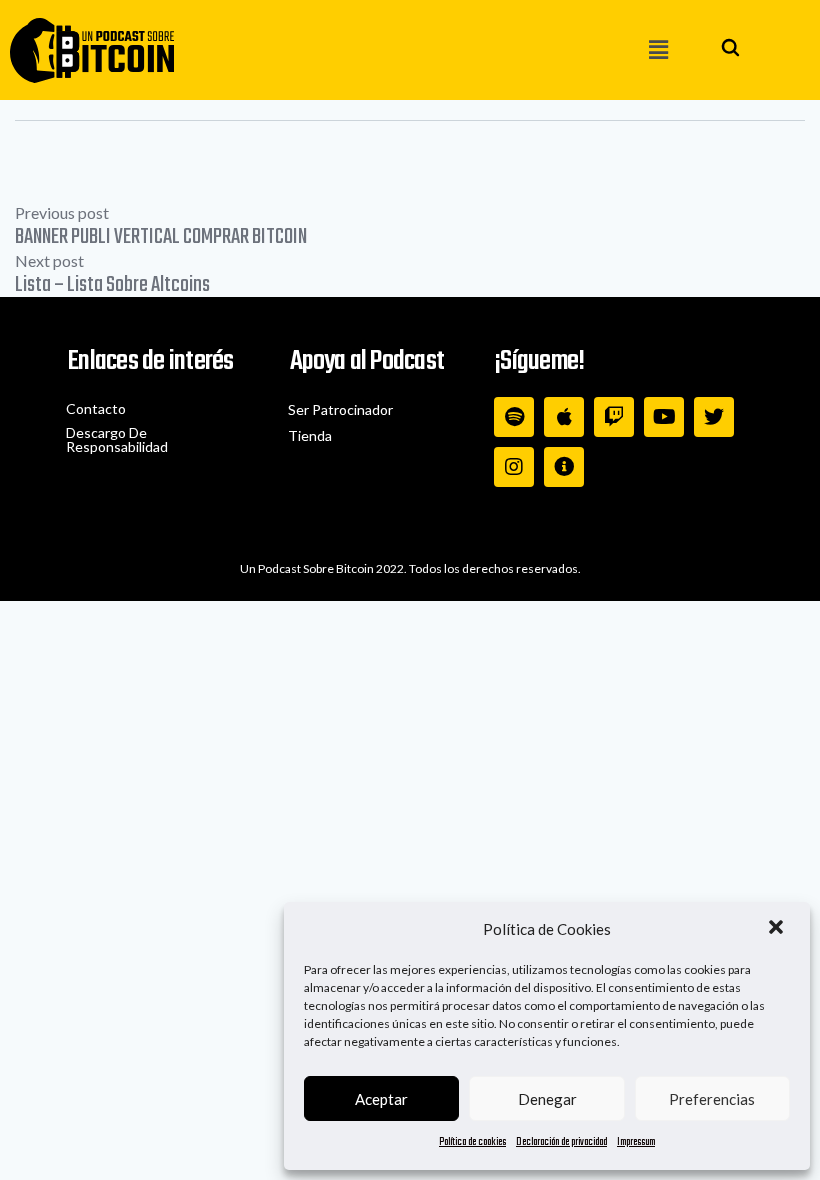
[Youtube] (664, 417)
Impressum (636, 1142)
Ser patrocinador (340, 409)
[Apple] (564, 417)
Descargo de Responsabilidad (117, 439)
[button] (778, 929)
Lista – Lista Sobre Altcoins (112, 285)
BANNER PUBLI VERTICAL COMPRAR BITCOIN (161, 237)
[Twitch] (614, 417)
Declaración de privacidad (561, 1142)
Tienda (310, 435)
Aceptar (381, 1099)
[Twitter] (714, 417)
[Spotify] (514, 417)
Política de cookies (472, 1142)
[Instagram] (514, 467)
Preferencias (712, 1099)
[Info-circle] (564, 467)
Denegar (547, 1099)
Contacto (96, 408)
